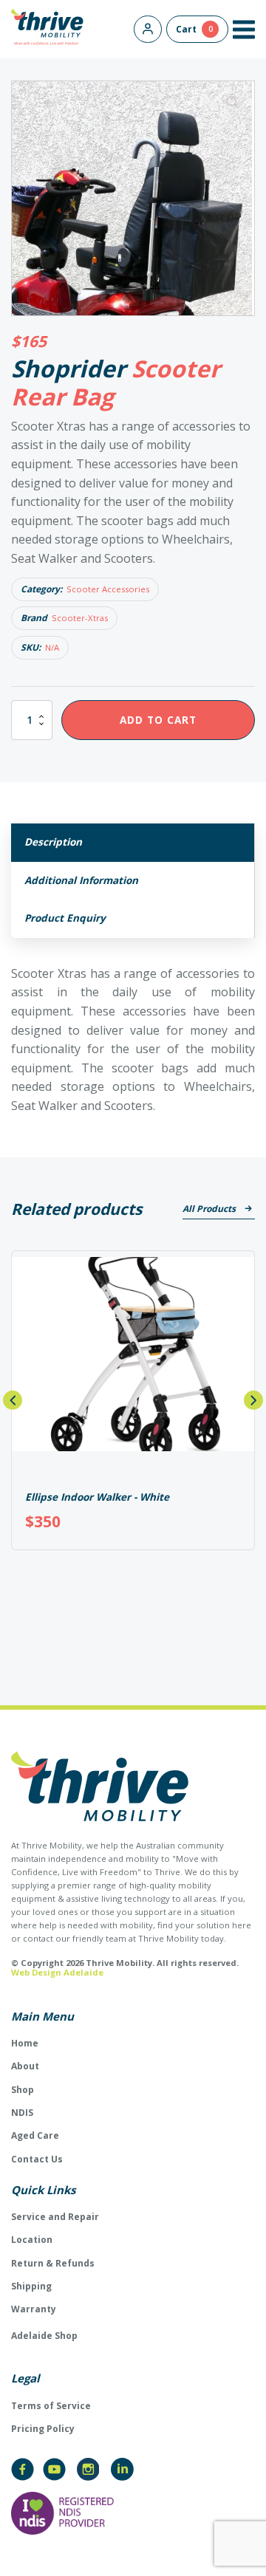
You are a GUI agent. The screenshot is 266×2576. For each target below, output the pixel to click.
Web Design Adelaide (57, 1972)
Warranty (34, 2309)
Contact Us (37, 2159)
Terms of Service (51, 2406)
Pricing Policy (43, 2429)
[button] (244, 30)
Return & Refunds (53, 2263)
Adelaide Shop (44, 2336)
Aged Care (35, 2135)
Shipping (31, 2286)
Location (32, 2240)
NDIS (22, 2113)
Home (25, 2043)
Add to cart (158, 720)
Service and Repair (55, 2217)
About (25, 2066)
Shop (23, 2090)
